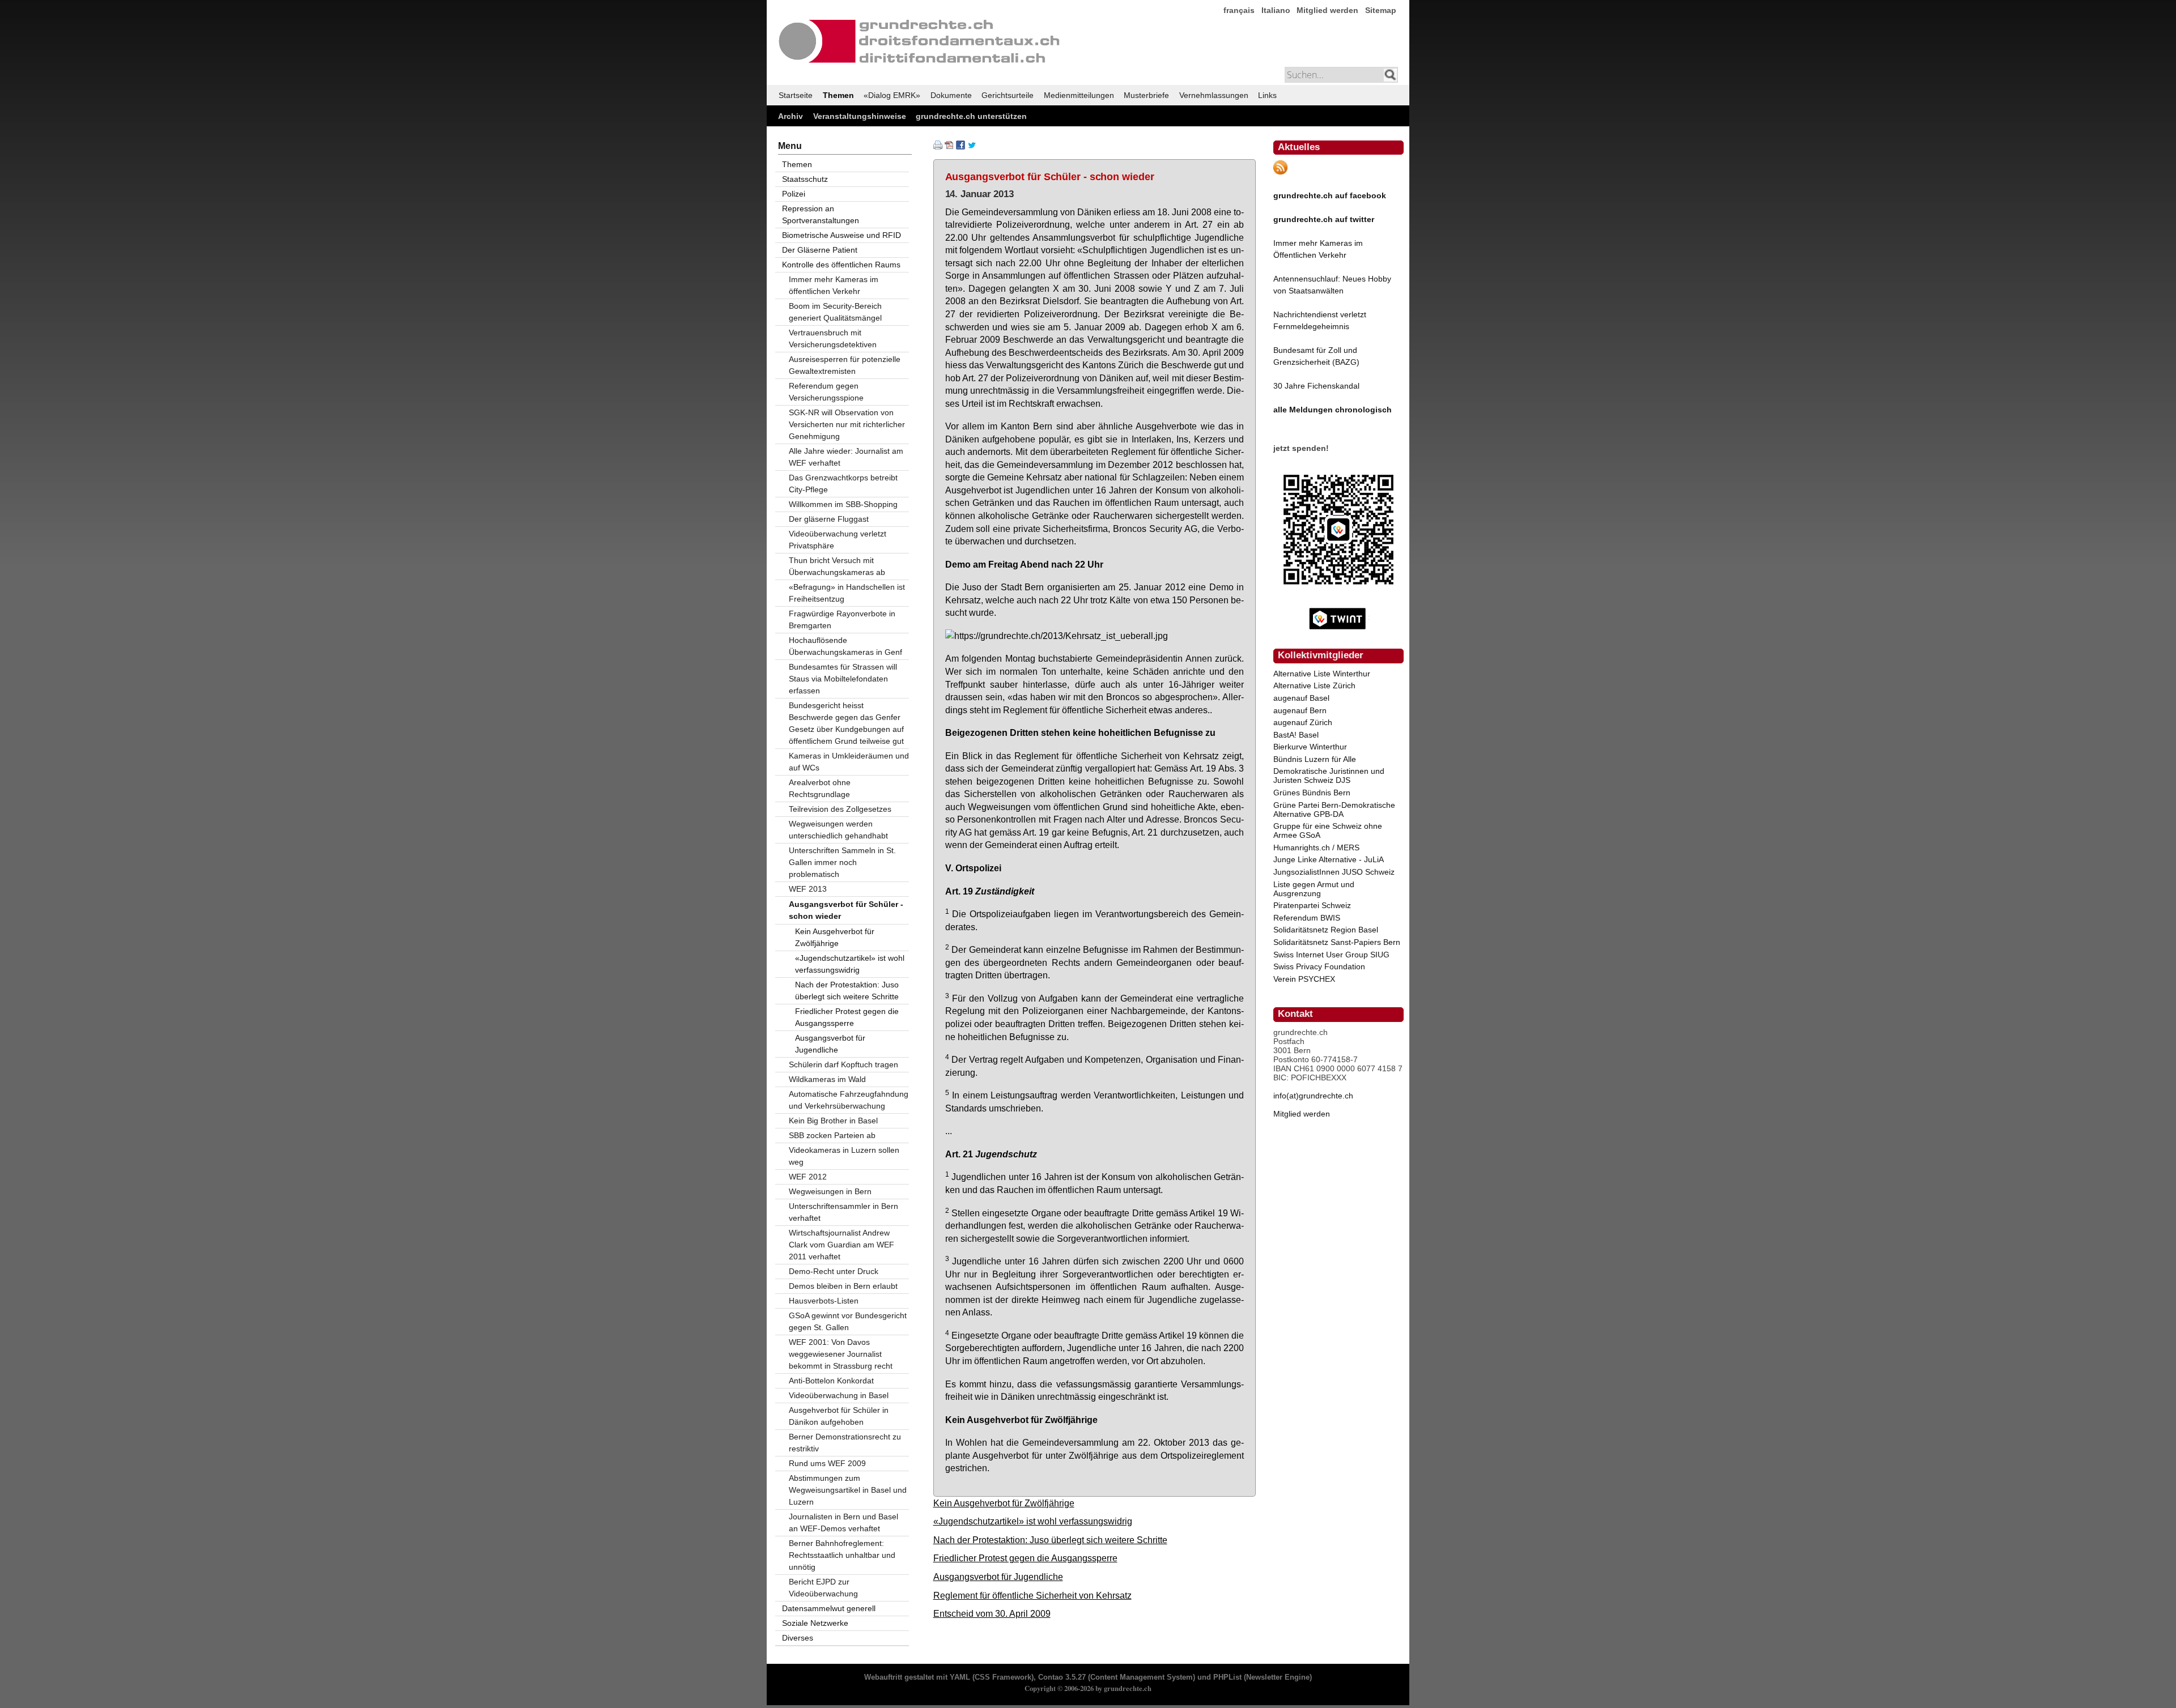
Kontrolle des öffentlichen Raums (841, 265)
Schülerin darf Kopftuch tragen (843, 1064)
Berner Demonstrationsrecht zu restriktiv (845, 1443)
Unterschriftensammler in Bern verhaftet (843, 1212)
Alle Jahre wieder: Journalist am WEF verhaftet (846, 457)
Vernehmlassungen (1214, 95)
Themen (838, 95)
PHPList (1227, 1677)
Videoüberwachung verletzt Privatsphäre (838, 540)
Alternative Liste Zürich (1314, 685)
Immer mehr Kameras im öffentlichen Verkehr (834, 285)
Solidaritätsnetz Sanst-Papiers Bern (1337, 942)
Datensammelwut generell (829, 1608)
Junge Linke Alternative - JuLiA (1329, 859)
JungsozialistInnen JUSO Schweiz (1334, 872)
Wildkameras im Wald (827, 1079)
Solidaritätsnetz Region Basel (1326, 930)
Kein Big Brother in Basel (833, 1121)
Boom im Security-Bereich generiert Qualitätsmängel (835, 312)
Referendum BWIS (1307, 918)
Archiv (790, 116)
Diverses (798, 1638)
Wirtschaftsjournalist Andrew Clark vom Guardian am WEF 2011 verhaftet (841, 1245)
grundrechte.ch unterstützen (971, 116)
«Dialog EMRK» (892, 95)
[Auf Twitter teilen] (972, 147)
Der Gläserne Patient (820, 250)
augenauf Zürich (1303, 722)
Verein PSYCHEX (1304, 979)
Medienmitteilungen (1079, 95)
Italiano (1276, 10)
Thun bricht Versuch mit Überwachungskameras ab (837, 566)
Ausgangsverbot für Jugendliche (998, 1577)
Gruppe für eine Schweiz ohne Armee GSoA (1328, 830)
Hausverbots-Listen (824, 1301)
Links (1267, 95)
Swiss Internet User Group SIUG (1331, 955)
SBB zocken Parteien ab (832, 1135)
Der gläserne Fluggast (829, 519)
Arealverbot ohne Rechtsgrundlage (820, 788)
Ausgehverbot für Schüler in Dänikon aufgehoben (839, 1416)
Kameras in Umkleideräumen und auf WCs (849, 762)
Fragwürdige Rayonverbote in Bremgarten (842, 619)
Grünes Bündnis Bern (1312, 793)
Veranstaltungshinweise (860, 116)
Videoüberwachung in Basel (839, 1395)
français (1239, 10)
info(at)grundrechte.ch (1313, 1096)
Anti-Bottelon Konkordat (831, 1381)
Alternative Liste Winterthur (1322, 674)
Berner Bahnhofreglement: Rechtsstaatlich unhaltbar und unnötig (842, 1555)
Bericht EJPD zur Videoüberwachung (823, 1588)
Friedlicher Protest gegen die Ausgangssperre (1025, 1558)
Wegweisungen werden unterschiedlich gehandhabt (838, 830)
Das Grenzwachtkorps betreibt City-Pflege (843, 484)
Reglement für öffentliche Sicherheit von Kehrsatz (1032, 1595)
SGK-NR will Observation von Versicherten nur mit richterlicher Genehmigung (847, 424)
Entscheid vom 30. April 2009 (992, 1613)
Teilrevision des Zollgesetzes (840, 809)
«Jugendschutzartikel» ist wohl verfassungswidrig (1033, 1521)
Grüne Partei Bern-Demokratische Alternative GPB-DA (1334, 810)
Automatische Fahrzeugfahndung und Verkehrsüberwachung (849, 1100)
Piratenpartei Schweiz (1312, 905)
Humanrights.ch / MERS (1316, 847)
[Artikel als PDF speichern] (949, 147)
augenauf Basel (1301, 698)
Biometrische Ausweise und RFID (841, 235)
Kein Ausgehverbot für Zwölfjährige (1004, 1503)
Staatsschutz (805, 179)
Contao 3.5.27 (1062, 1677)
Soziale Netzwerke (815, 1623)
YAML (960, 1677)
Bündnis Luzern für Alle (1315, 759)
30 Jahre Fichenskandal (1316, 386)
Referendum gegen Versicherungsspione (826, 392)
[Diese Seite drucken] (938, 147)
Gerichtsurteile (1008, 95)
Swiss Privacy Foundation (1319, 966)
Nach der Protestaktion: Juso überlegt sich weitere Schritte (1050, 1540)
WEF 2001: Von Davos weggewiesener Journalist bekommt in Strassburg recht (841, 1354)
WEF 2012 (808, 1177)
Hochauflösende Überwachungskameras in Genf (845, 646)
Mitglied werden (1327, 10)
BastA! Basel (1296, 735)
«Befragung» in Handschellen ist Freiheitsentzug (847, 593)
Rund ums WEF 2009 (827, 1463)
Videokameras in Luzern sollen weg (844, 1156)
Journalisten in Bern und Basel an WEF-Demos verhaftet (843, 1522)
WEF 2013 (808, 889)
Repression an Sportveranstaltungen (821, 214)
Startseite (796, 95)
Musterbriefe (1146, 95)
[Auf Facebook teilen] (960, 147)
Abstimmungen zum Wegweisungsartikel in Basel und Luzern (848, 1490)
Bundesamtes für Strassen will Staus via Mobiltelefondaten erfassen (843, 679)
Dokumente (951, 95)
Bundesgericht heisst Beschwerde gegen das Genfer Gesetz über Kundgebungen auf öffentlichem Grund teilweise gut (846, 723)
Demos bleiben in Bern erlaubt (843, 1286)
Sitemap (1381, 10)
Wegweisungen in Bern (830, 1191)
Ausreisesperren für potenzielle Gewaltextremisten (845, 365)
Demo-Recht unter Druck (834, 1271)
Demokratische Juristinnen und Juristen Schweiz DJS (1329, 776)
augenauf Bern (1300, 710)
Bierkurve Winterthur (1310, 747)
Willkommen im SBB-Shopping (843, 504)
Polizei (794, 194)
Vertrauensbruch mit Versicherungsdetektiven (833, 338)
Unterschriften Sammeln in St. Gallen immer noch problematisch (842, 862)
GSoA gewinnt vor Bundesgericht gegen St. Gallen (848, 1321)
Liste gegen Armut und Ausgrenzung (1314, 889)
